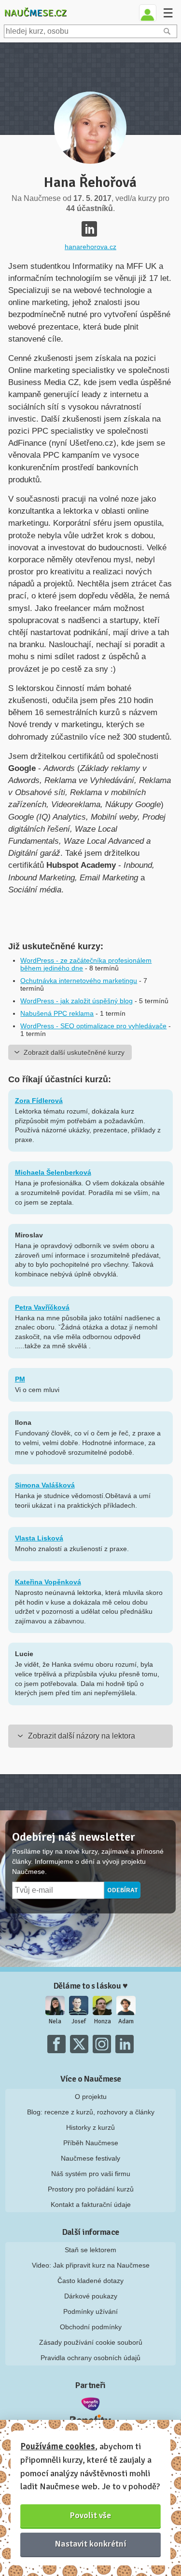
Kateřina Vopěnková (48, 1582)
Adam (126, 2021)
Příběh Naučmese (91, 2143)
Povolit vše (90, 2515)
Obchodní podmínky (91, 2327)
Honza (103, 2021)
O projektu (91, 2097)
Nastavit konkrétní (91, 2544)
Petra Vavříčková (42, 1307)
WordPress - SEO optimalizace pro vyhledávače (93, 1026)
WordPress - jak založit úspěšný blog (77, 1001)
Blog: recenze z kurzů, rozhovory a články (91, 2112)
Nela (55, 2021)
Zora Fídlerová (39, 1101)
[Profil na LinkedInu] (89, 229)
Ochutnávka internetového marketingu (79, 981)
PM (20, 1379)
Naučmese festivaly (90, 2158)
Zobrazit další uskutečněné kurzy (74, 1052)
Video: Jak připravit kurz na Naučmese (91, 2265)
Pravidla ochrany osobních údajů (90, 2358)
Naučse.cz (35, 13)
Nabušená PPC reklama (57, 1013)
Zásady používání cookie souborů (91, 2342)
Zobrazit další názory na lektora (82, 1736)
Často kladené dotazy (90, 2281)
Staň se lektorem (90, 2250)
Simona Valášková (45, 1485)
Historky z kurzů (90, 2127)
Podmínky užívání (90, 2311)
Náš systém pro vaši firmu (91, 2174)
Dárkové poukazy (91, 2296)
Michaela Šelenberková (53, 1172)
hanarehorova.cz (90, 247)
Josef (79, 2021)
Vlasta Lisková (39, 1538)
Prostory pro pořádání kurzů (91, 2189)
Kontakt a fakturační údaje (91, 2204)
